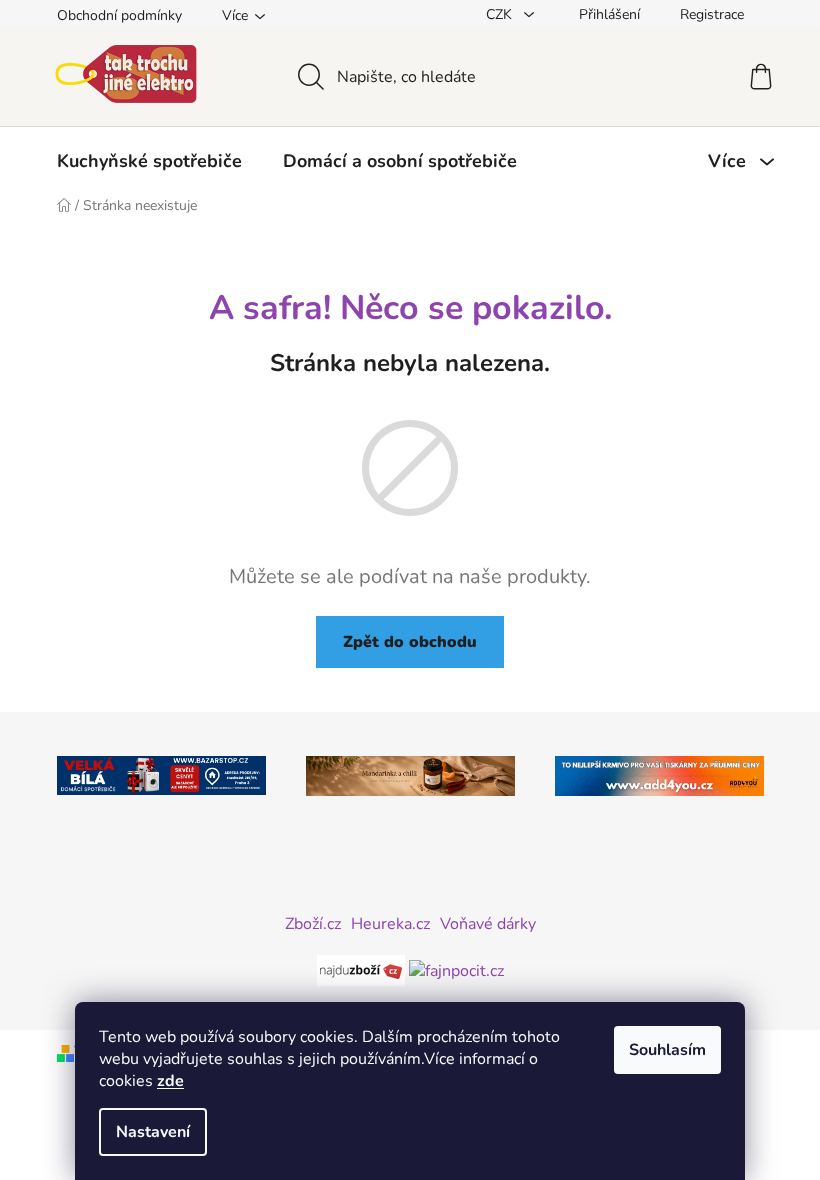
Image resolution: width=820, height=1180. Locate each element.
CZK (501, 14)
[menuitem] (149, 161)
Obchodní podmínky (119, 15)
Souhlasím (667, 1050)
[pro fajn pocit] (456, 970)
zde (170, 1081)
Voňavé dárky (488, 924)
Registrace (712, 14)
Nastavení (153, 1132)
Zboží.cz (313, 924)
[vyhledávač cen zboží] (363, 970)
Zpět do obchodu (410, 642)
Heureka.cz (390, 924)
